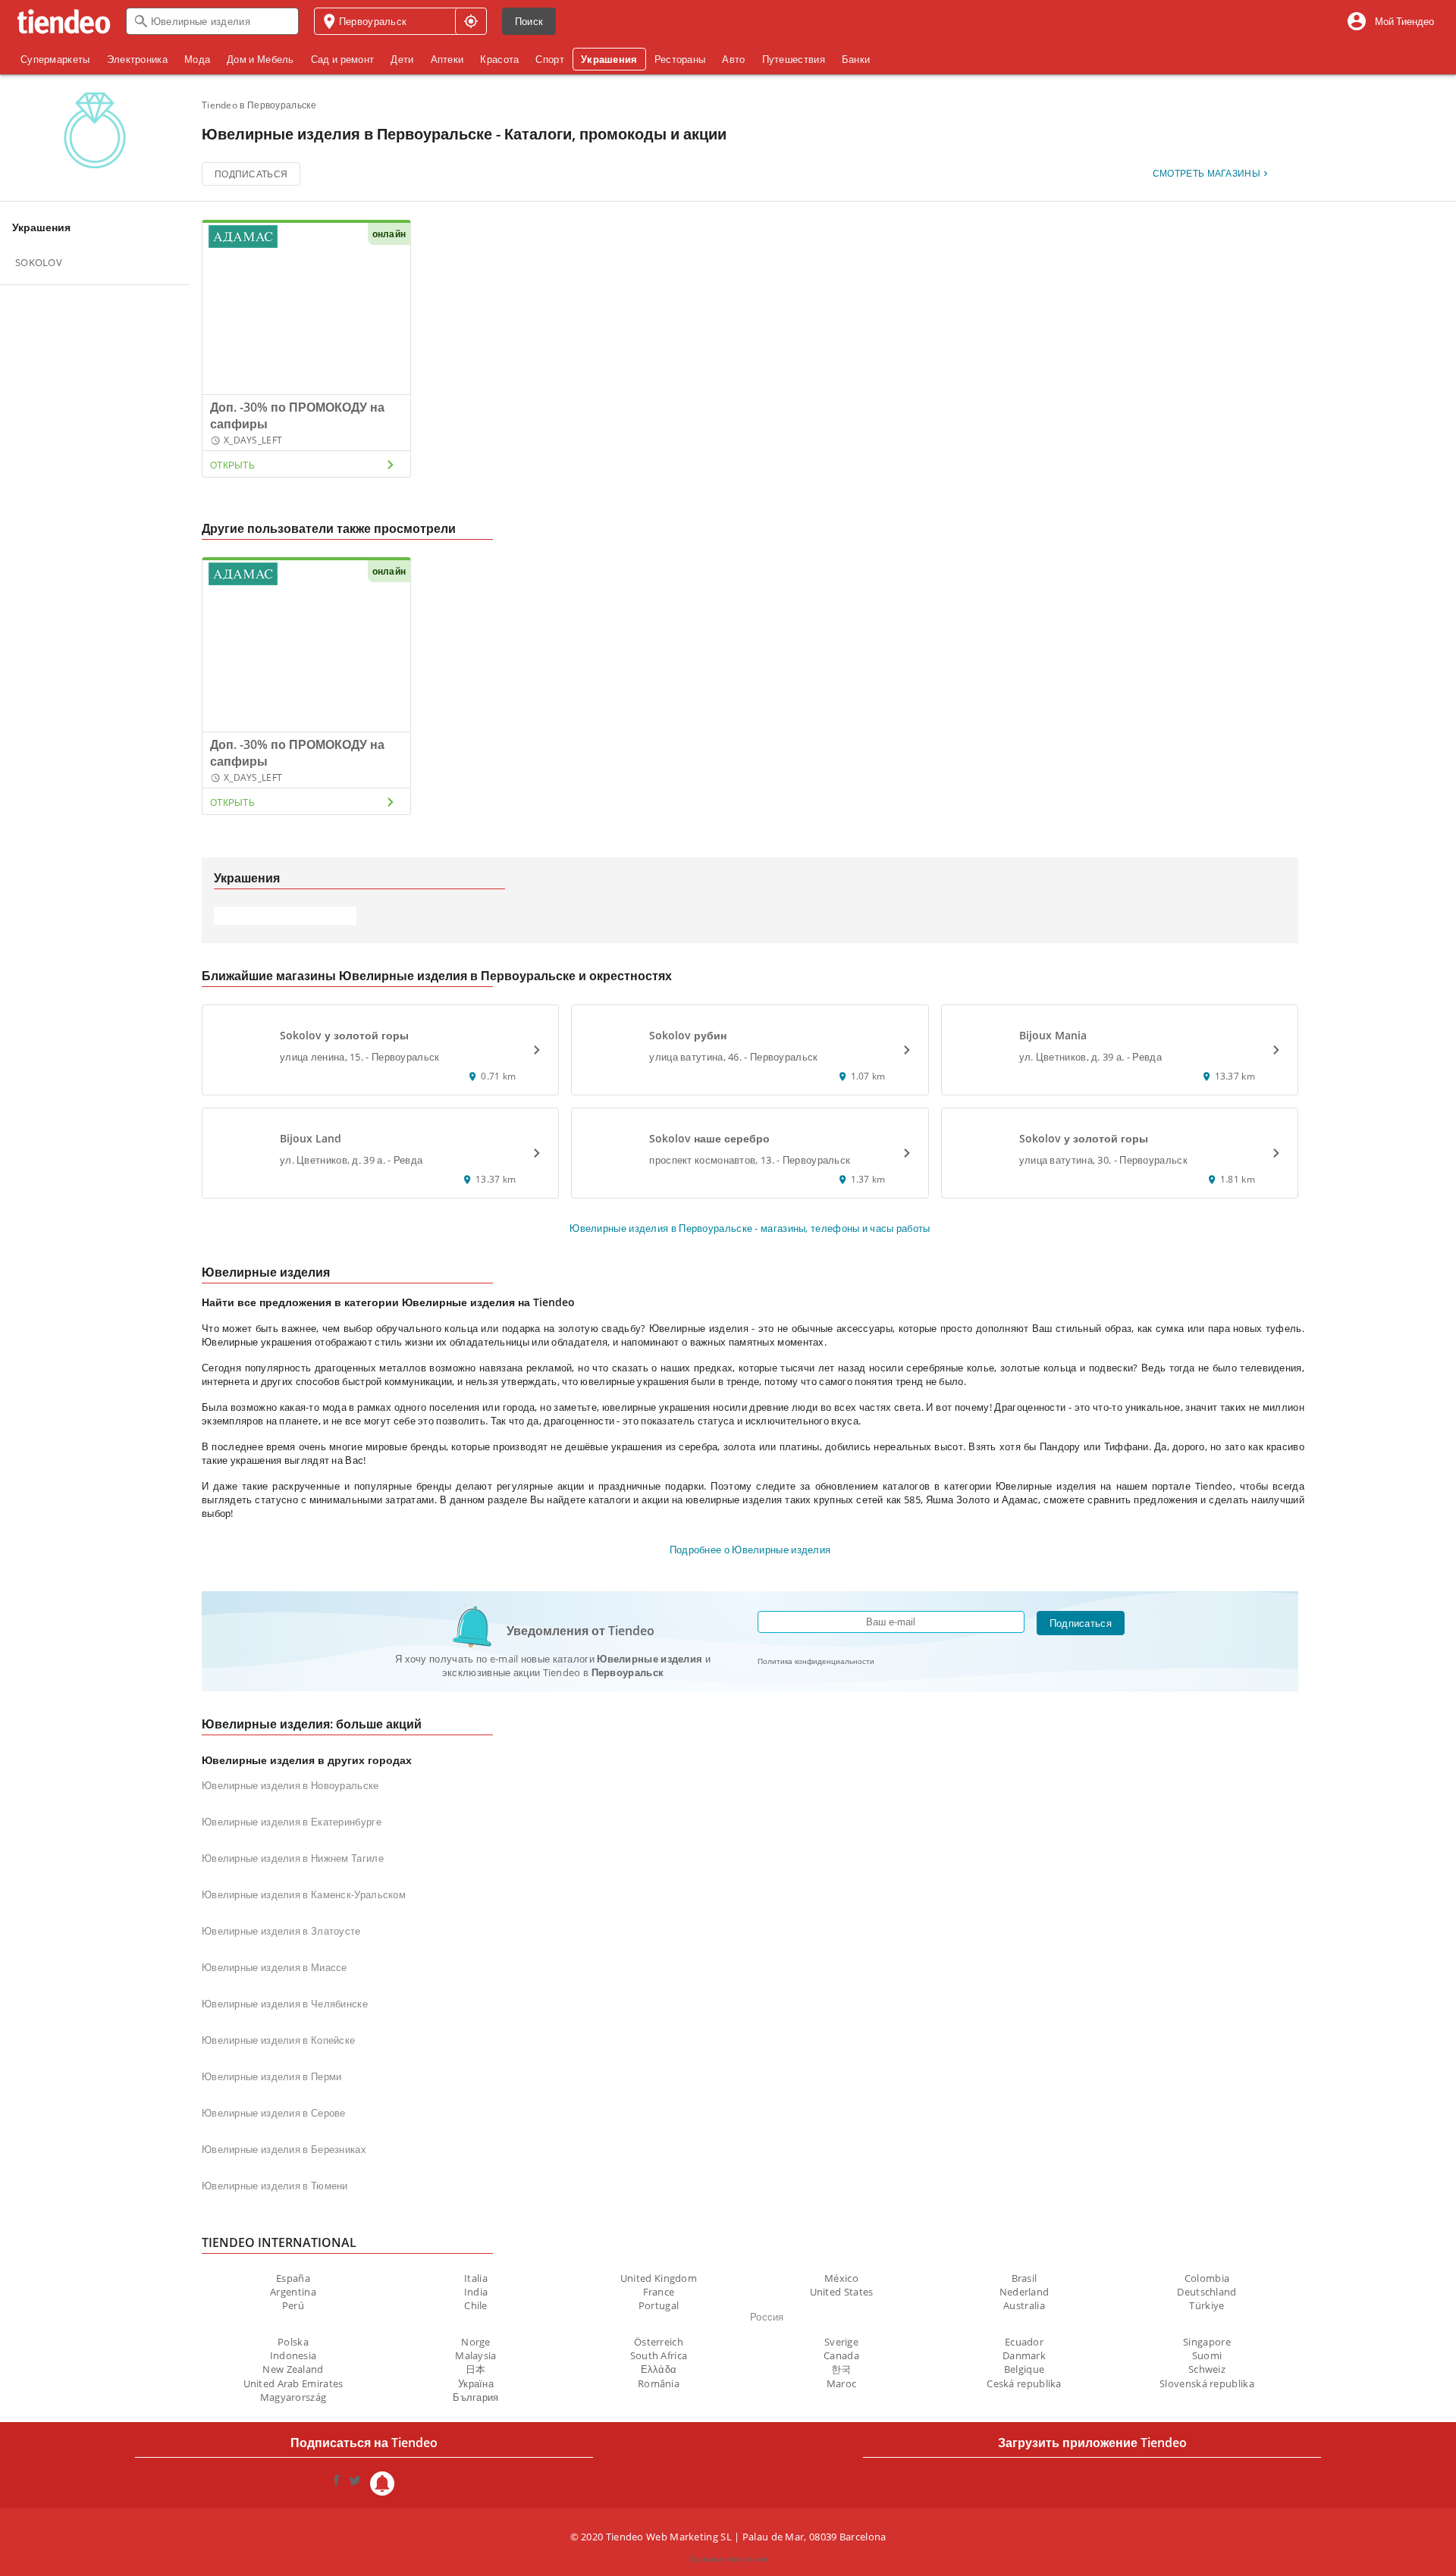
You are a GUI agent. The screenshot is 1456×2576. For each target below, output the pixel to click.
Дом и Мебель (260, 59)
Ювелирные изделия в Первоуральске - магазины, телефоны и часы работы (750, 1228)
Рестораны (680, 59)
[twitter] (355, 2484)
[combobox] (212, 21)
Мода (197, 59)
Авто (733, 59)
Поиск (529, 21)
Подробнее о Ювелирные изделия (750, 1550)
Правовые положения (728, 2559)
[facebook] (337, 2484)
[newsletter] (382, 2484)
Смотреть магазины (1207, 173)
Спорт (550, 59)
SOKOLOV (39, 262)
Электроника (137, 59)
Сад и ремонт (343, 59)
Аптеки (447, 59)
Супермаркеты (55, 59)
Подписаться (251, 174)
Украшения (609, 59)
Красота (499, 59)
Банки (856, 59)
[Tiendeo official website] (64, 22)
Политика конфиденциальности (816, 1661)
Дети (402, 59)
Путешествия (794, 59)
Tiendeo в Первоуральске (259, 105)
